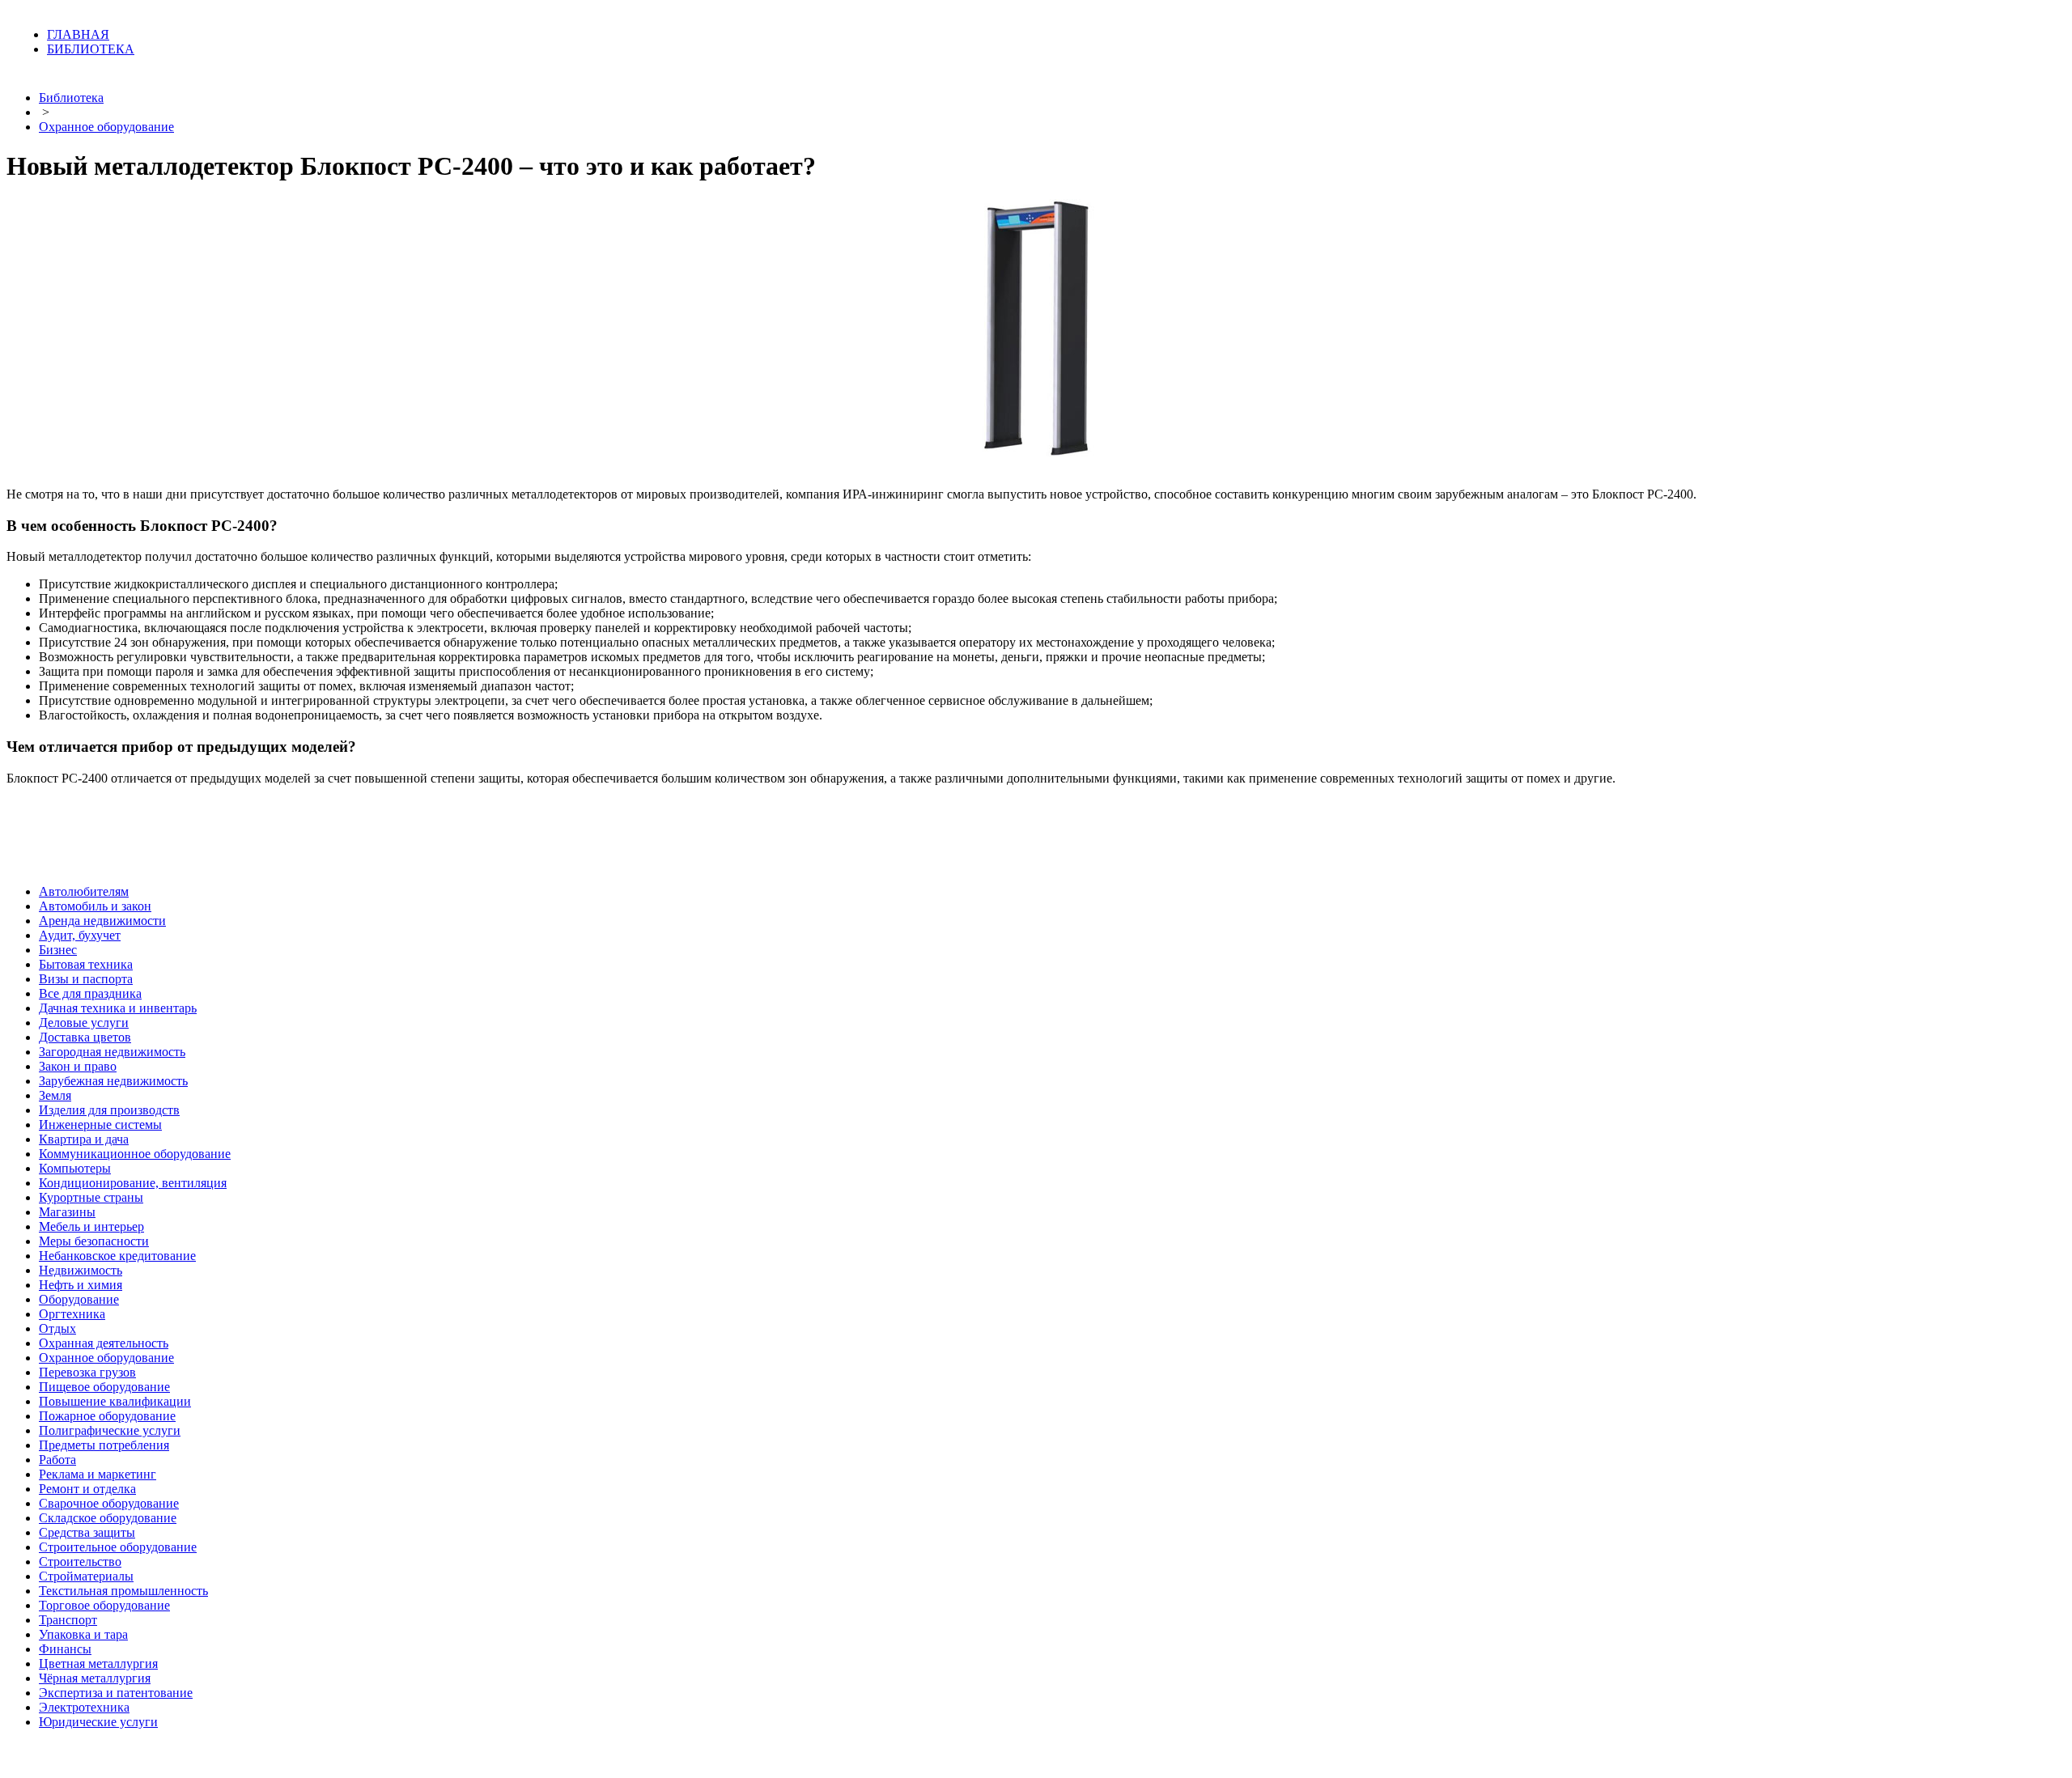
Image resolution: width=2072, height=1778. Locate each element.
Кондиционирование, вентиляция (133, 1183)
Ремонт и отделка (87, 1489)
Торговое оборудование (104, 1605)
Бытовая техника (86, 964)
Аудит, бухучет (80, 935)
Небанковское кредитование (117, 1256)
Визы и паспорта (86, 979)
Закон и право (78, 1066)
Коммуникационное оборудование (135, 1154)
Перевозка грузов (87, 1372)
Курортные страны (91, 1197)
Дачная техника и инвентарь (118, 1008)
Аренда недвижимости (102, 921)
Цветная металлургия (98, 1663)
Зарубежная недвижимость (113, 1081)
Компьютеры (75, 1168)
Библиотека (71, 98)
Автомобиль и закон (95, 906)
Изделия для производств (109, 1110)
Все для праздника (90, 993)
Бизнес (58, 950)
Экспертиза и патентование (116, 1693)
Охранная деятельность (104, 1343)
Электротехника (84, 1707)
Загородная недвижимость (112, 1052)
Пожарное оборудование (107, 1416)
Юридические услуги (98, 1722)
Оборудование (79, 1299)
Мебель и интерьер (91, 1226)
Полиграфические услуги (110, 1430)
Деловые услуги (84, 1023)
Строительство (80, 1562)
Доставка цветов (85, 1037)
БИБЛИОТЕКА (91, 49)
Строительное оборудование (118, 1547)
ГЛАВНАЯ (78, 34)
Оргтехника (72, 1314)
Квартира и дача (84, 1139)
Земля (55, 1095)
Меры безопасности (94, 1241)
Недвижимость (81, 1270)
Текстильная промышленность (123, 1591)
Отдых (57, 1328)
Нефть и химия (81, 1285)
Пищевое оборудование (104, 1387)
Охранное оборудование (106, 127)
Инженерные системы (100, 1125)
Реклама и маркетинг (98, 1474)
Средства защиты (87, 1532)
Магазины (67, 1212)
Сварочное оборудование (109, 1503)
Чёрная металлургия (95, 1678)
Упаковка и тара (83, 1634)
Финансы (65, 1649)
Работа (57, 1460)
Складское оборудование (108, 1518)
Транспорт (68, 1620)
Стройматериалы (86, 1576)
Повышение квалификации (115, 1401)
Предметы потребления (104, 1445)
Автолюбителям (84, 891)
